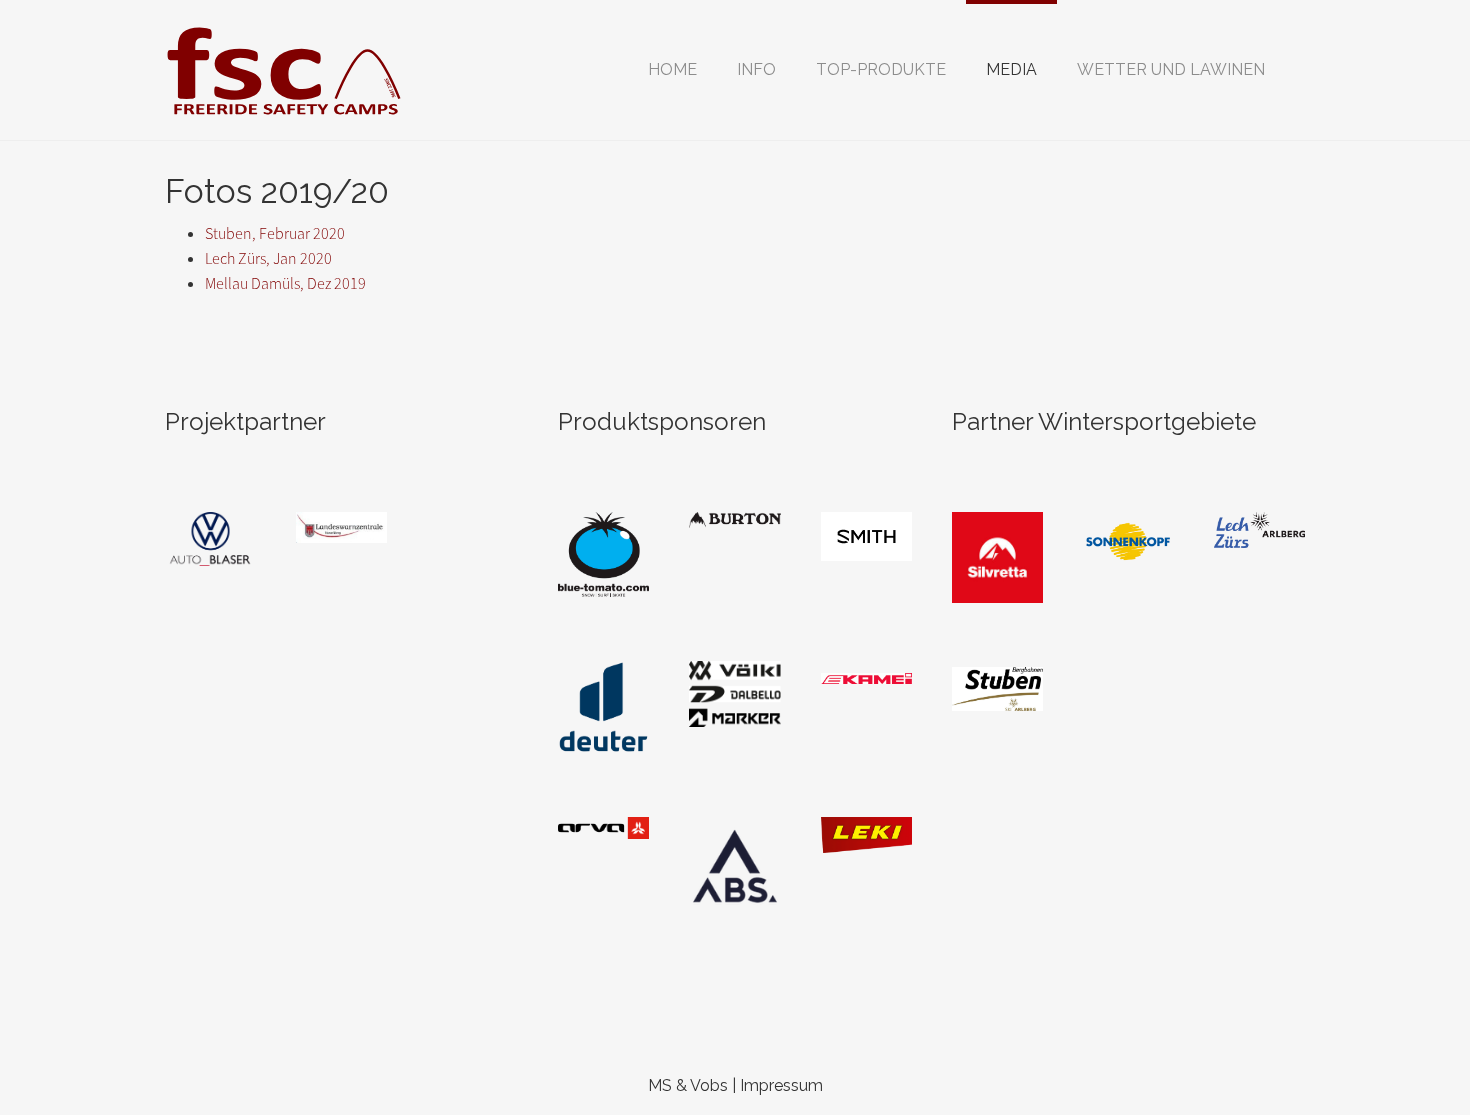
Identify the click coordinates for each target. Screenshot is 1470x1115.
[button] (756, 70)
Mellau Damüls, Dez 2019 (285, 283)
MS (660, 1085)
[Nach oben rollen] (1406, 1051)
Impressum (781, 1085)
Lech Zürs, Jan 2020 (268, 258)
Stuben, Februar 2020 (275, 233)
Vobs (709, 1085)
